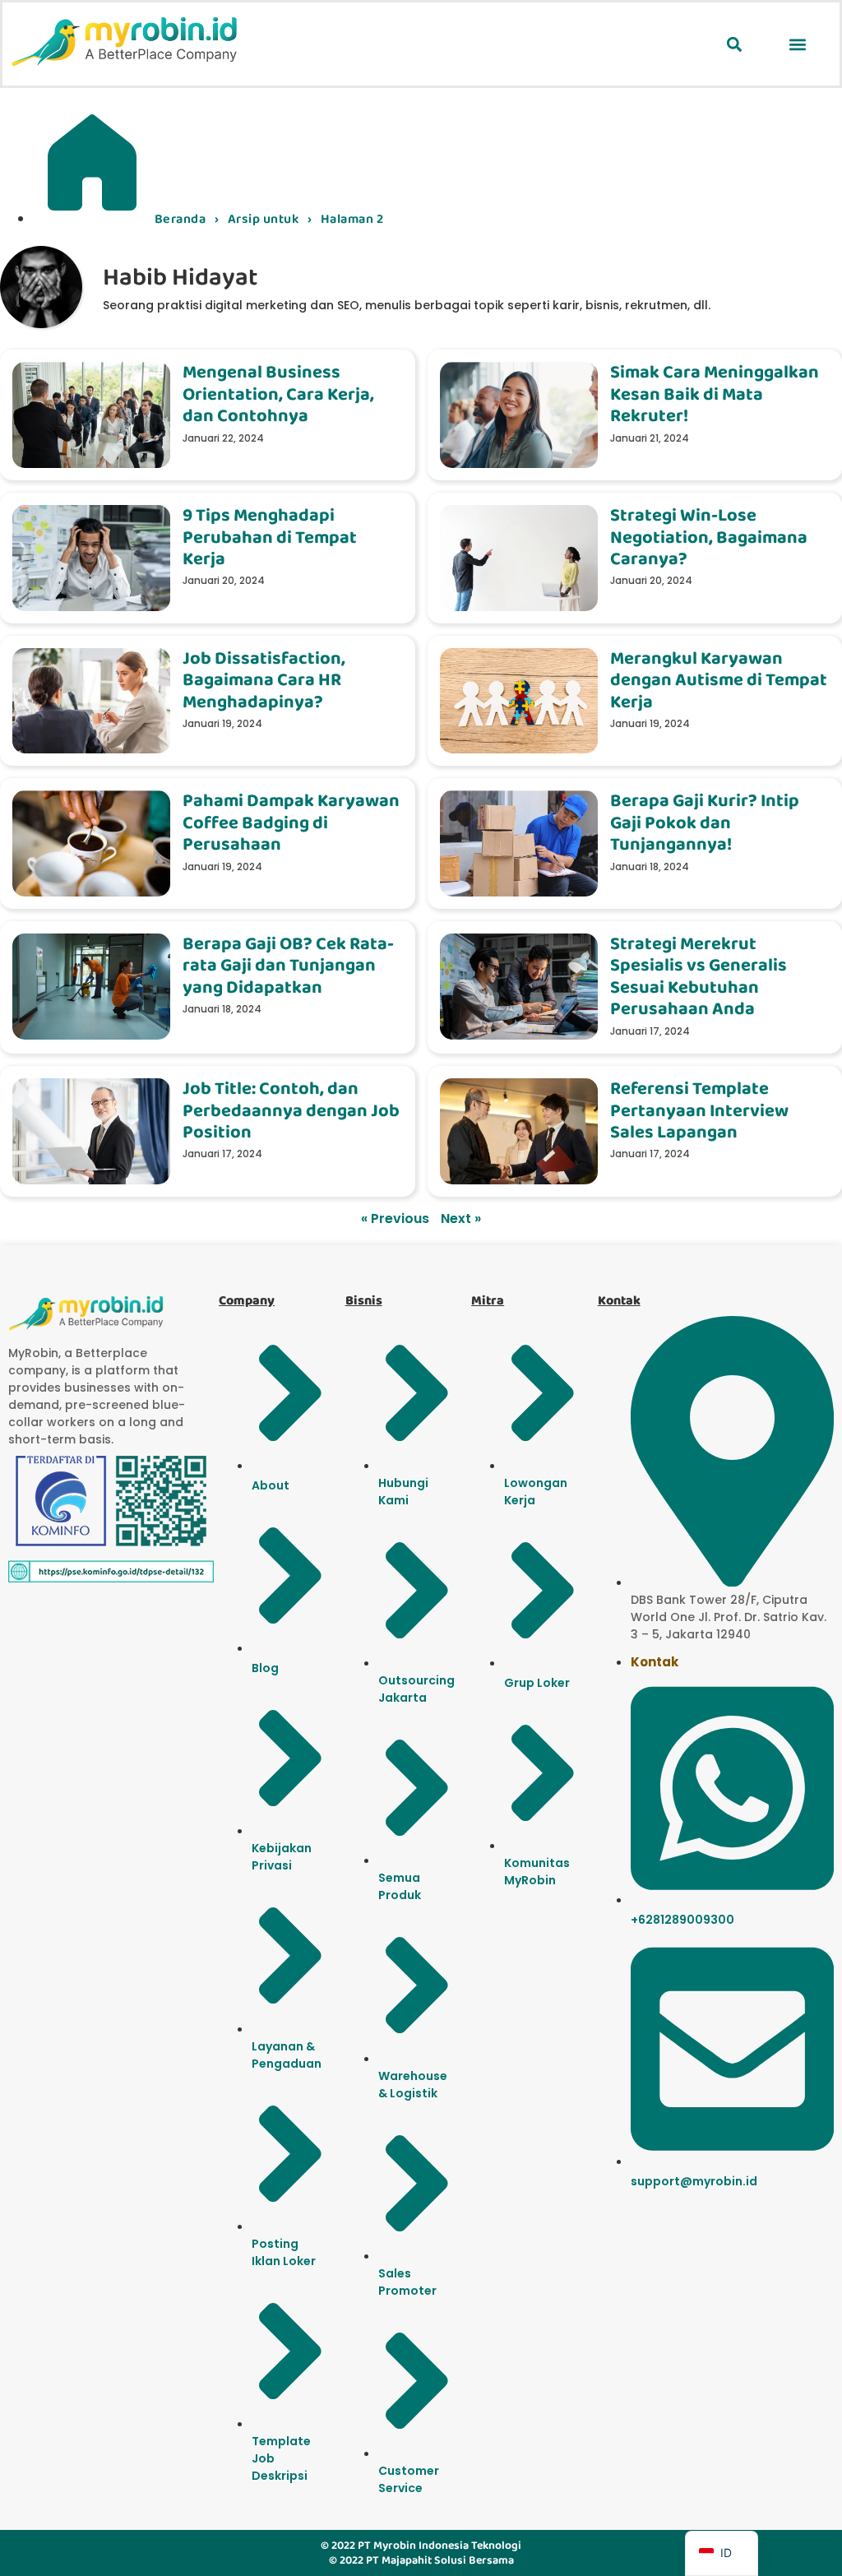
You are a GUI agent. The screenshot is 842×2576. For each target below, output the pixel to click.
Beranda (180, 219)
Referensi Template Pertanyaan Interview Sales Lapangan (699, 1110)
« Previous (395, 1219)
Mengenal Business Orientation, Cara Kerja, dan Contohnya (278, 394)
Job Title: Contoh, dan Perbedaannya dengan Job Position (291, 1110)
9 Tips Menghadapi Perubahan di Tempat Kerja (270, 537)
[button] (734, 44)
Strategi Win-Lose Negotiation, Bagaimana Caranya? (709, 537)
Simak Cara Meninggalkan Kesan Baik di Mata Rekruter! (715, 394)
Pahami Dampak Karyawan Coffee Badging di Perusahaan (291, 822)
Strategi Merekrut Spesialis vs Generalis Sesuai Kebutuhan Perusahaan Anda (699, 976)
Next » (461, 1219)
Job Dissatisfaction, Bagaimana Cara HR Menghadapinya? (264, 680)
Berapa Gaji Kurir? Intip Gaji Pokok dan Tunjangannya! (705, 822)
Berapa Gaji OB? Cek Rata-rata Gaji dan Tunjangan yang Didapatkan (288, 966)
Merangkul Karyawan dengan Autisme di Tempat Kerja (719, 680)
